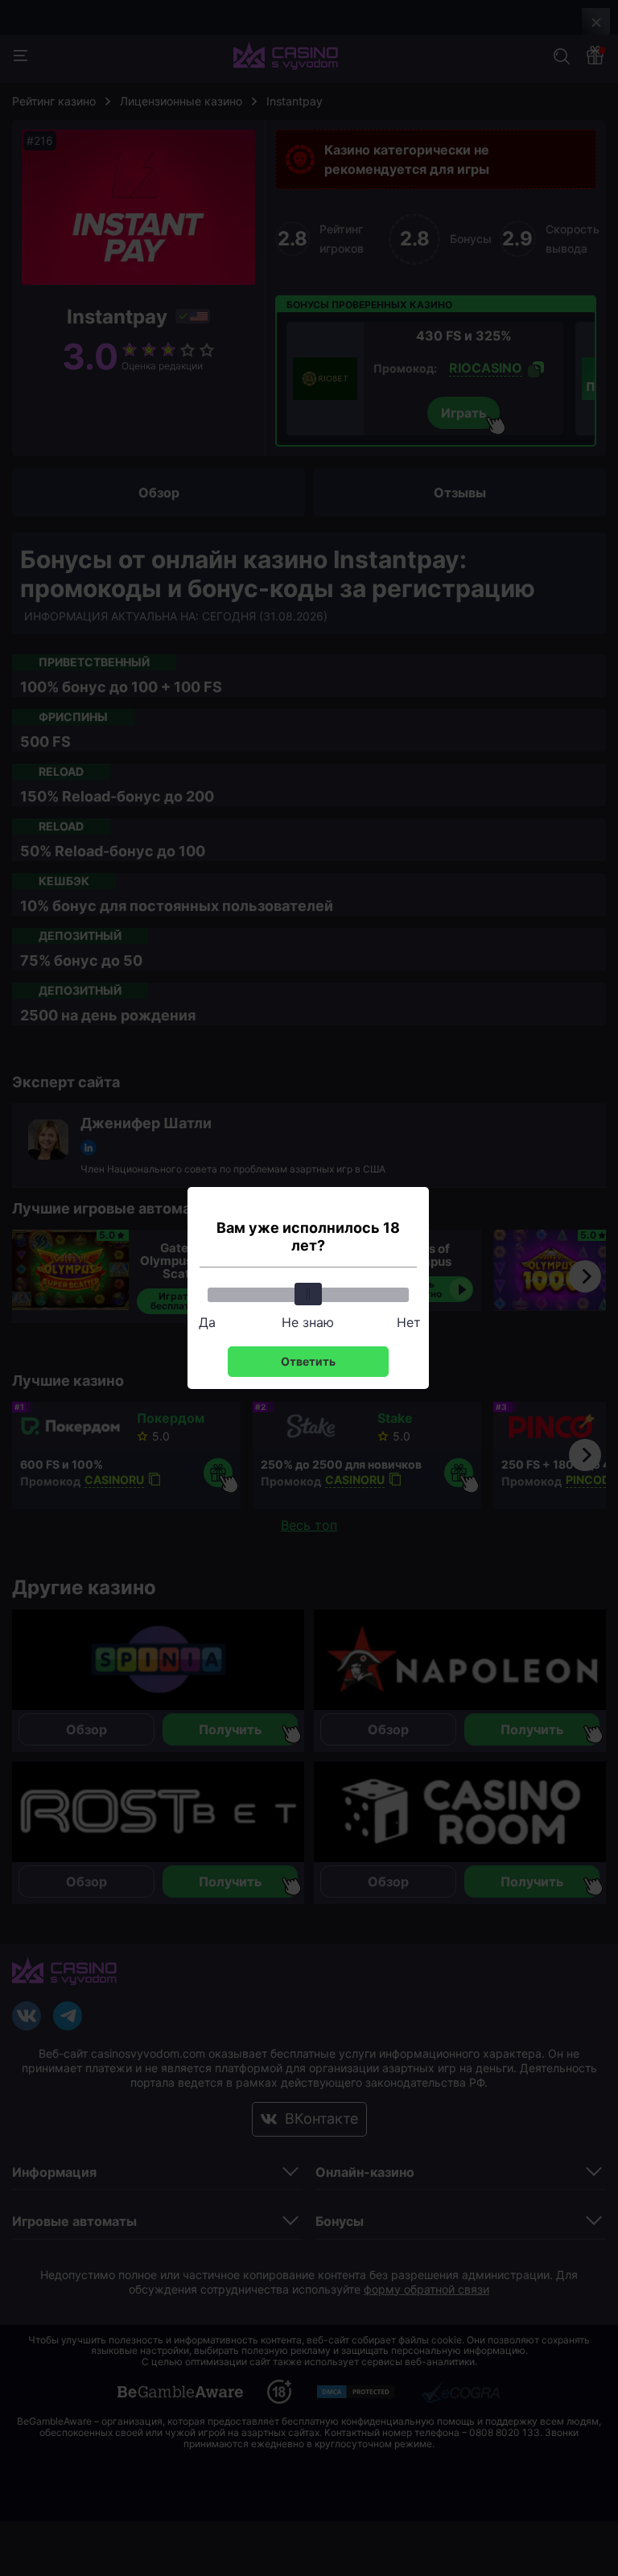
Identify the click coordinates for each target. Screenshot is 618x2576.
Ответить (308, 1361)
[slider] (308, 1294)
